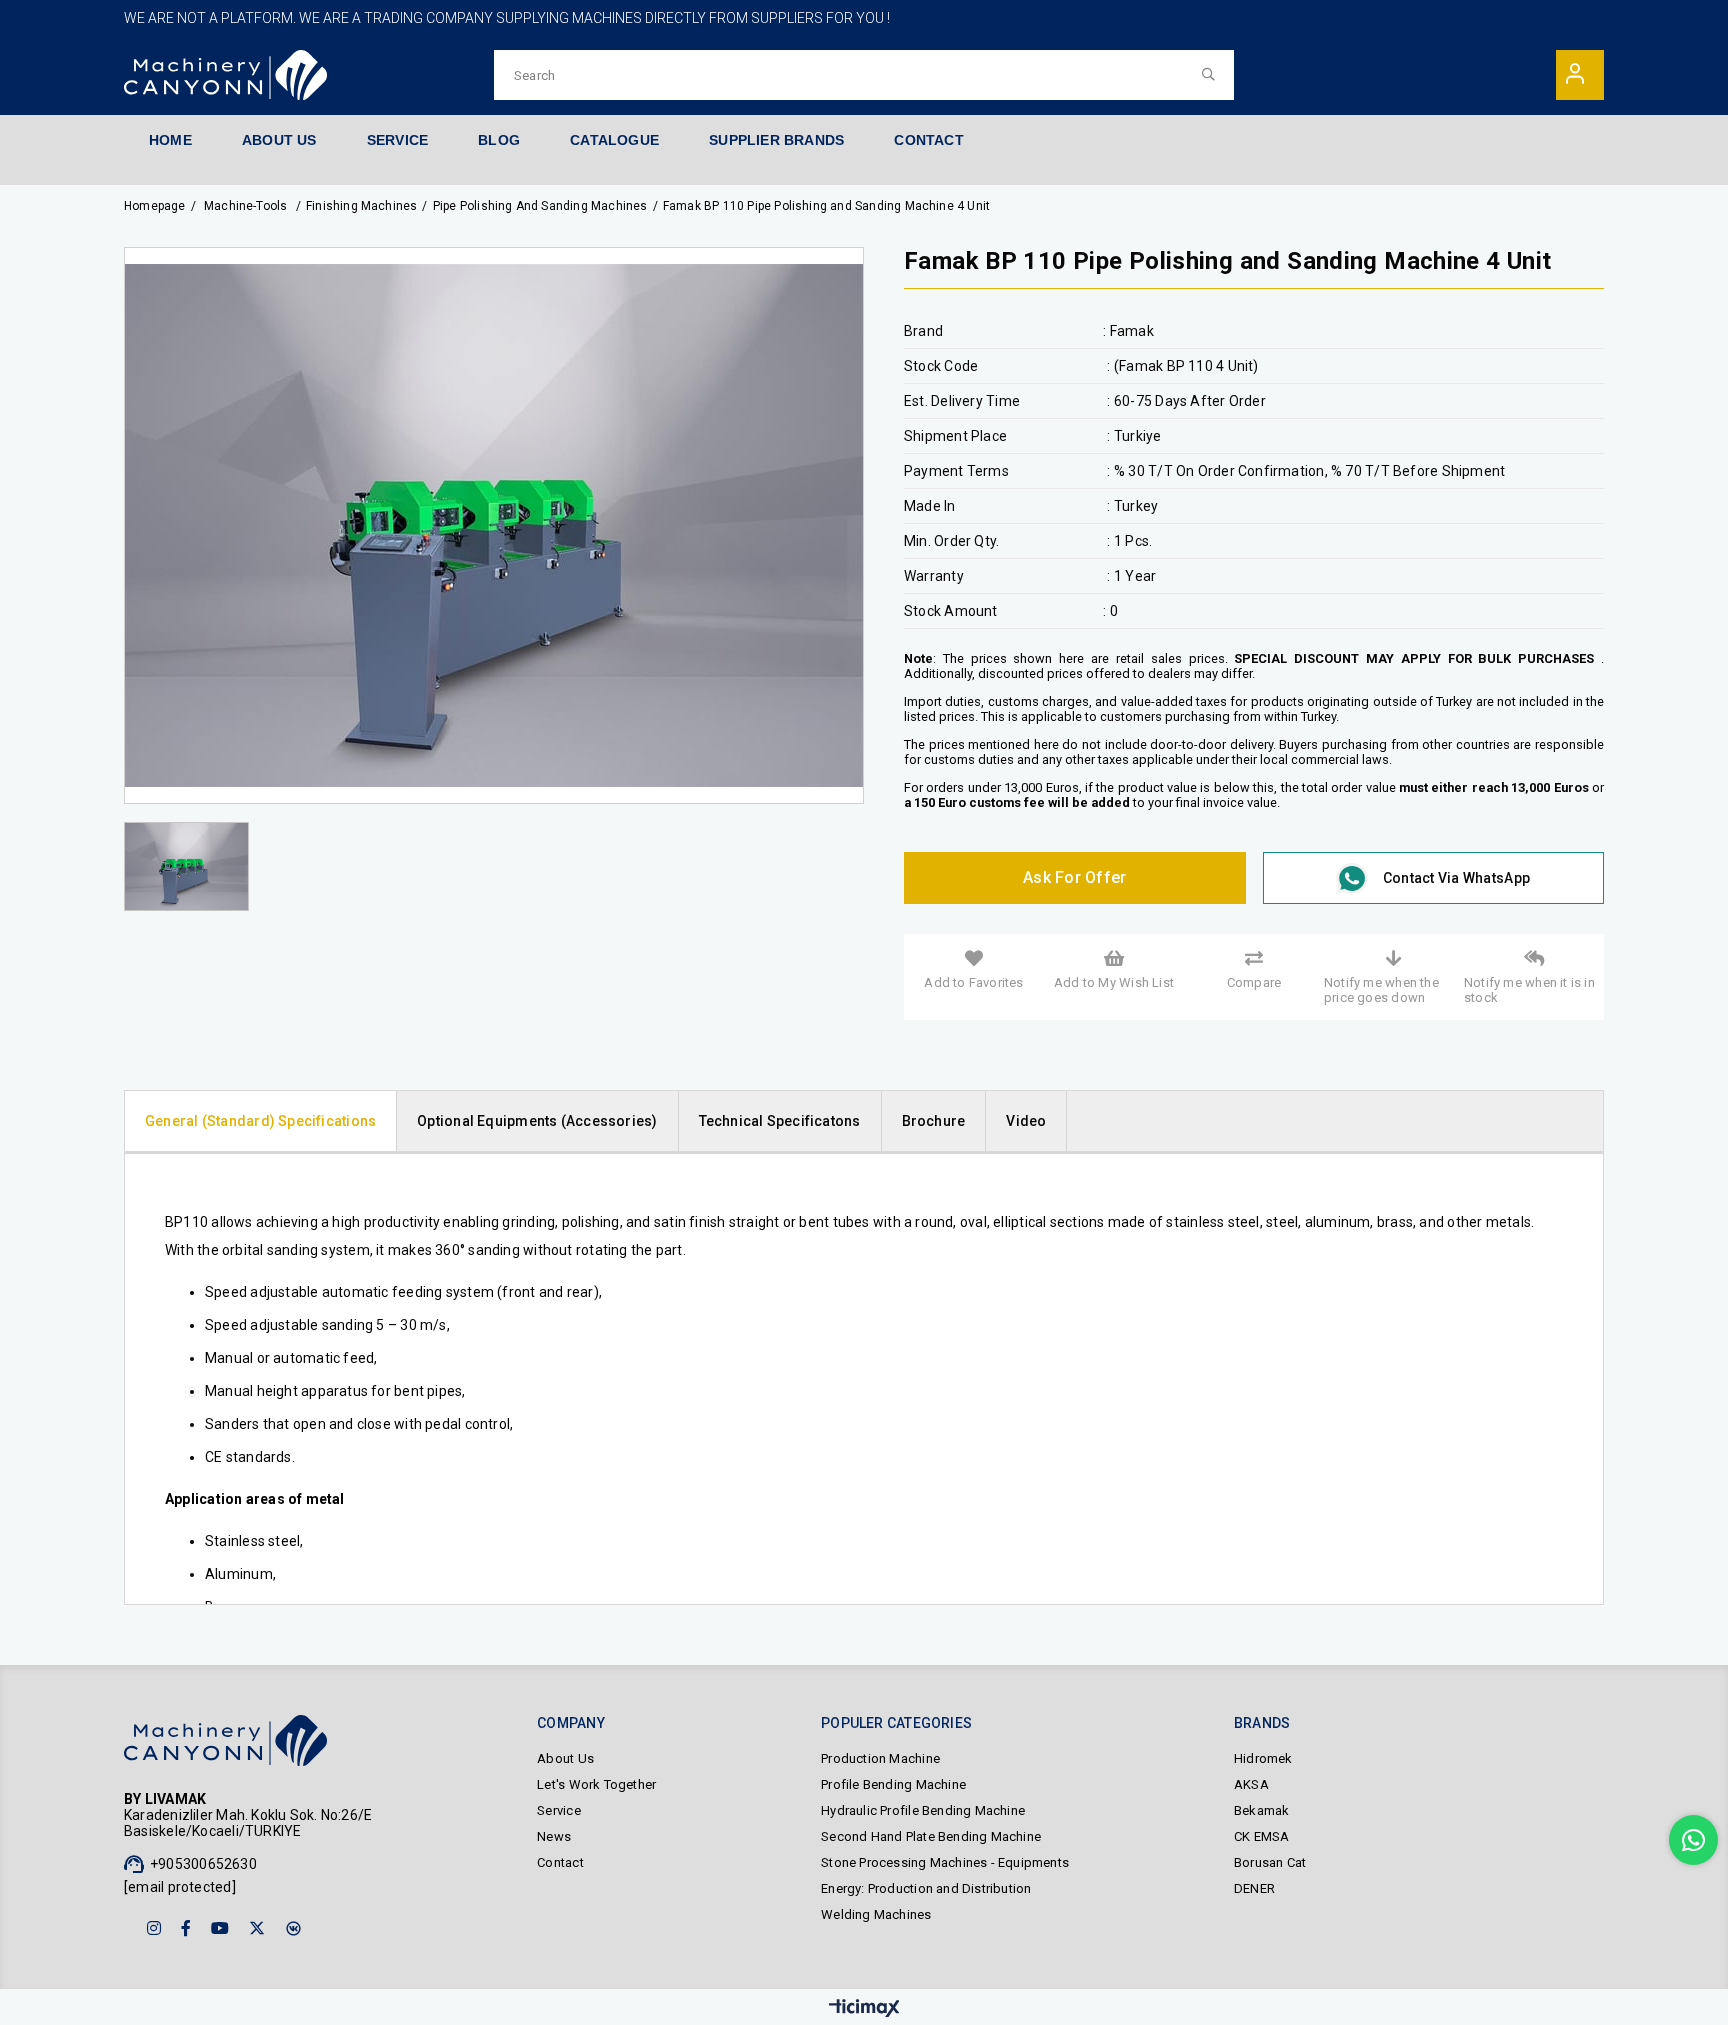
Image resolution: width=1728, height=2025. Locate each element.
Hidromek (1263, 1758)
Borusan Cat (1270, 1862)
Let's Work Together (596, 1784)
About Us (565, 1758)
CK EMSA (1261, 1836)
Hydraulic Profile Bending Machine (923, 1810)
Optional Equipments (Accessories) (537, 1121)
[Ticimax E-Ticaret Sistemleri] (864, 2009)
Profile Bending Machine (893, 1784)
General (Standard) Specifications (260, 1121)
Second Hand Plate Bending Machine (931, 1836)
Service (558, 1810)
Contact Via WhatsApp (1456, 878)
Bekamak (1261, 1810)
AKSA (1251, 1784)
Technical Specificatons (780, 1121)
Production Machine (880, 1758)
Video (1026, 1121)
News (554, 1836)
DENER (1254, 1888)
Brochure (934, 1121)
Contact (560, 1862)
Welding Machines (876, 1914)
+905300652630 (203, 1864)
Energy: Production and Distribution (926, 1888)
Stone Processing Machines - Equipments (945, 1862)
